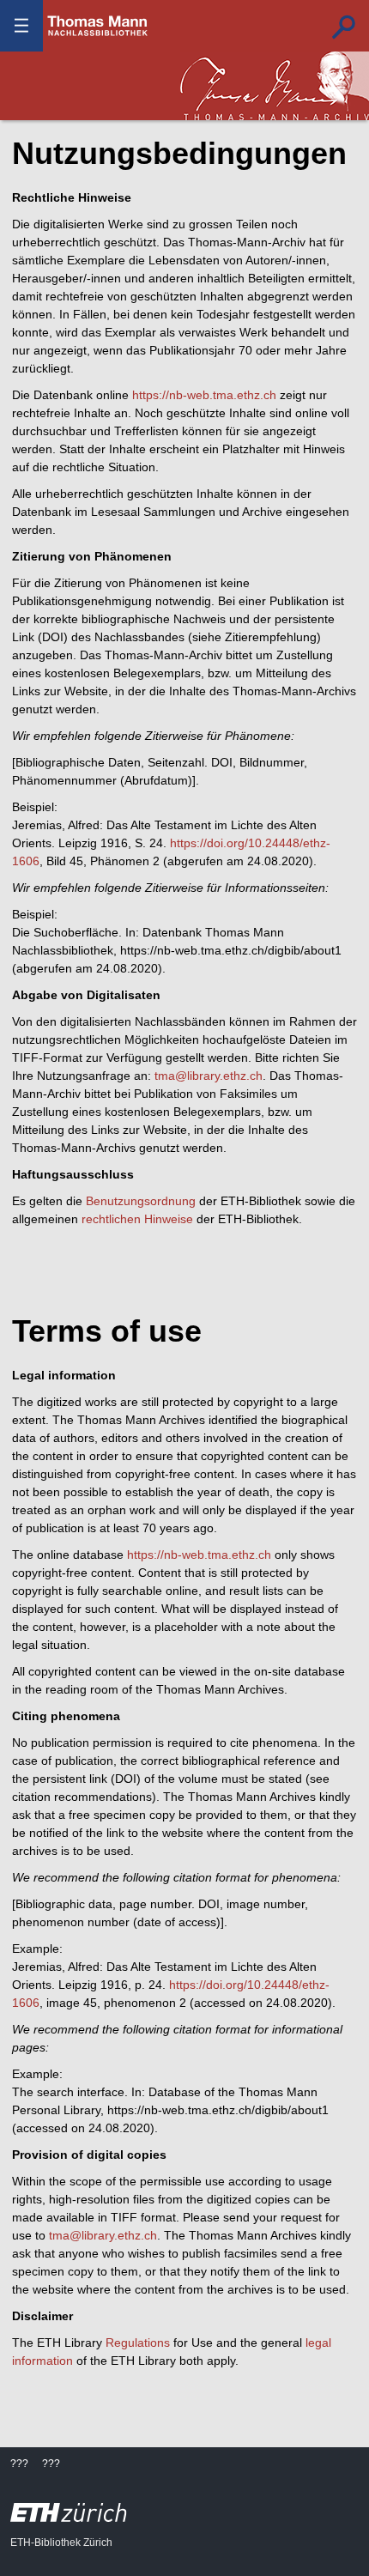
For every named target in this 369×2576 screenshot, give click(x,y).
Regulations (138, 2343)
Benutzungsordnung (141, 1201)
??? (98, 26)
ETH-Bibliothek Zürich (61, 2543)
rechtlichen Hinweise (137, 1219)
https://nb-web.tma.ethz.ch (204, 395)
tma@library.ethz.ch (209, 1076)
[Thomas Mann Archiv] (275, 86)
